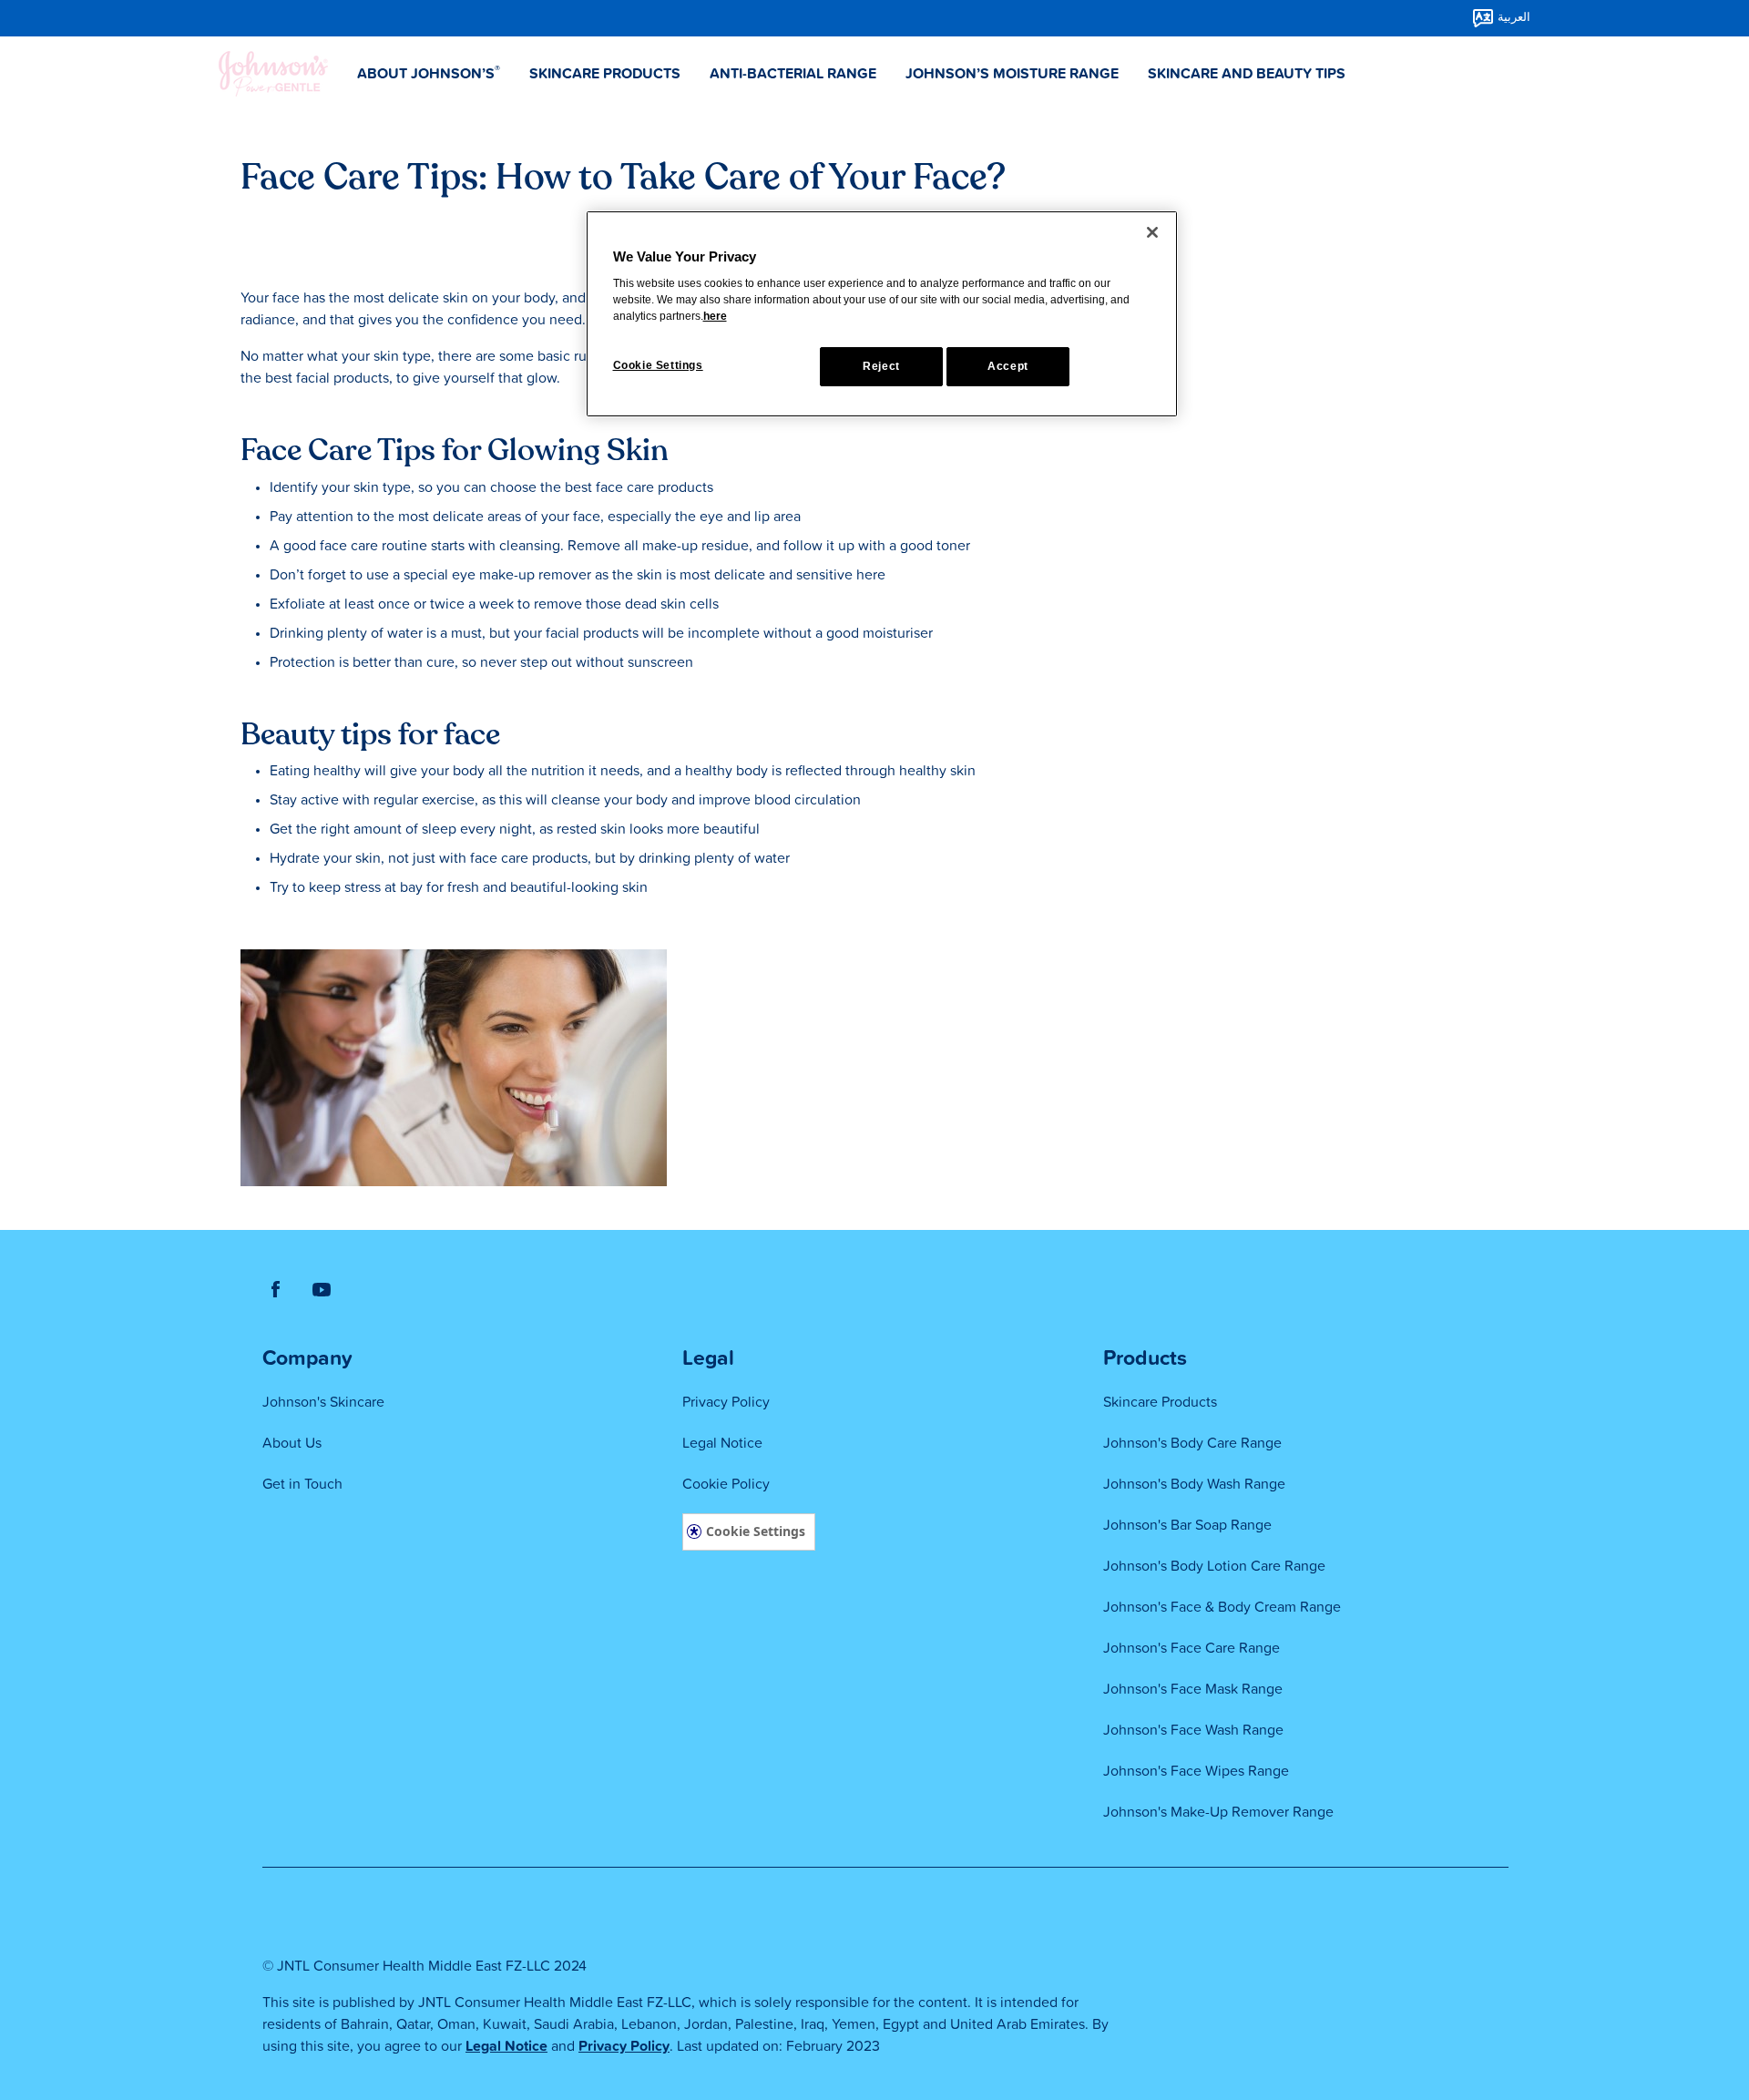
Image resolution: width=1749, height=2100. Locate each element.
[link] (276, 1288)
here (715, 316)
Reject (881, 366)
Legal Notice (506, 2046)
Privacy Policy (624, 2046)
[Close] (1152, 232)
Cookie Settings (756, 1531)
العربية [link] (1514, 17)
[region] (882, 314)
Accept (1008, 366)
